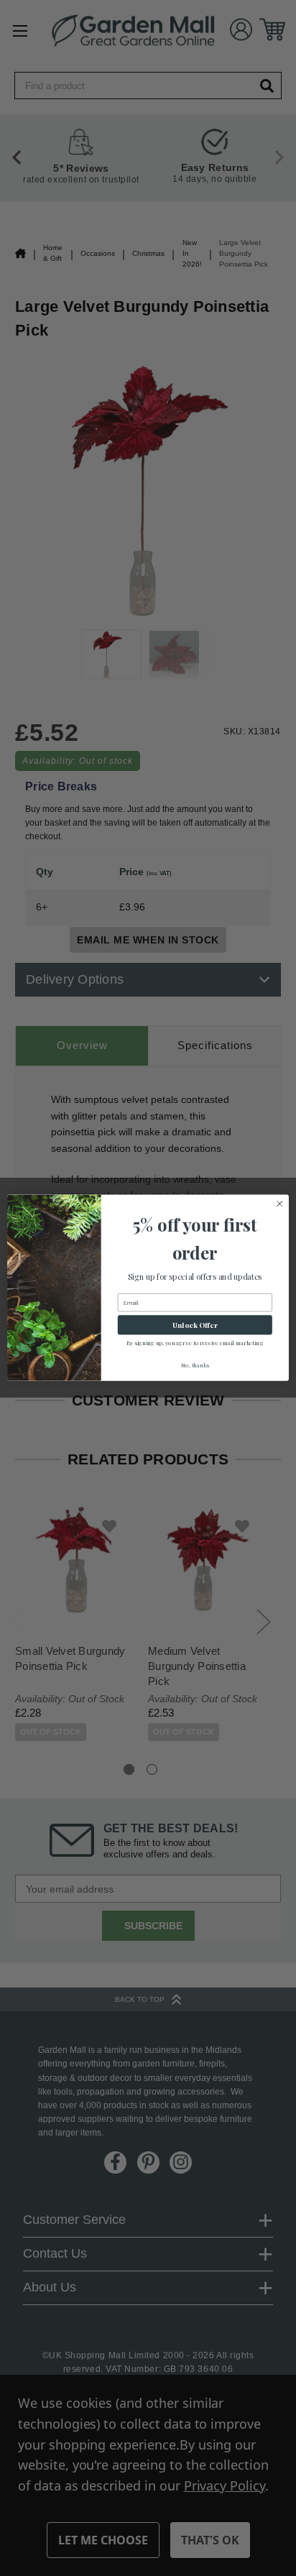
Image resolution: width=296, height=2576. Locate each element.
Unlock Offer (195, 1325)
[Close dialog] (279, 1204)
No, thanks (195, 1366)
